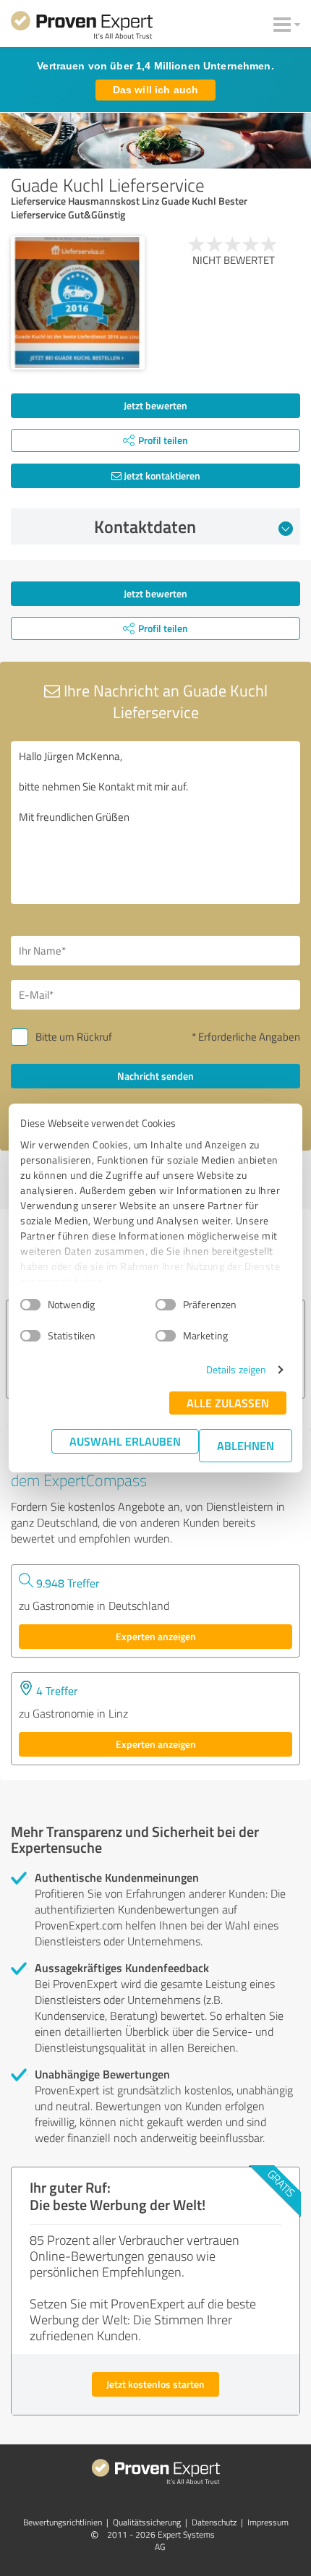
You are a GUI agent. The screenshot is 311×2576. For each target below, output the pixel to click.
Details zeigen (236, 1369)
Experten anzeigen (156, 1636)
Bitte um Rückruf (74, 1037)
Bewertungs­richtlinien (63, 2522)
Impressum (268, 2522)
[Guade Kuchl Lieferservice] (78, 303)
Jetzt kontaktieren (161, 475)
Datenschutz (214, 2522)
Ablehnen (246, 1445)
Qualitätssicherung (147, 2522)
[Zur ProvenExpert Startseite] (82, 27)
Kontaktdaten (145, 526)
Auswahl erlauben (125, 1441)
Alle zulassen (228, 1403)
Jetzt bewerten (155, 405)
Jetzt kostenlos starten (155, 2384)
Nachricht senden (155, 1076)
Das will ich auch (155, 90)
